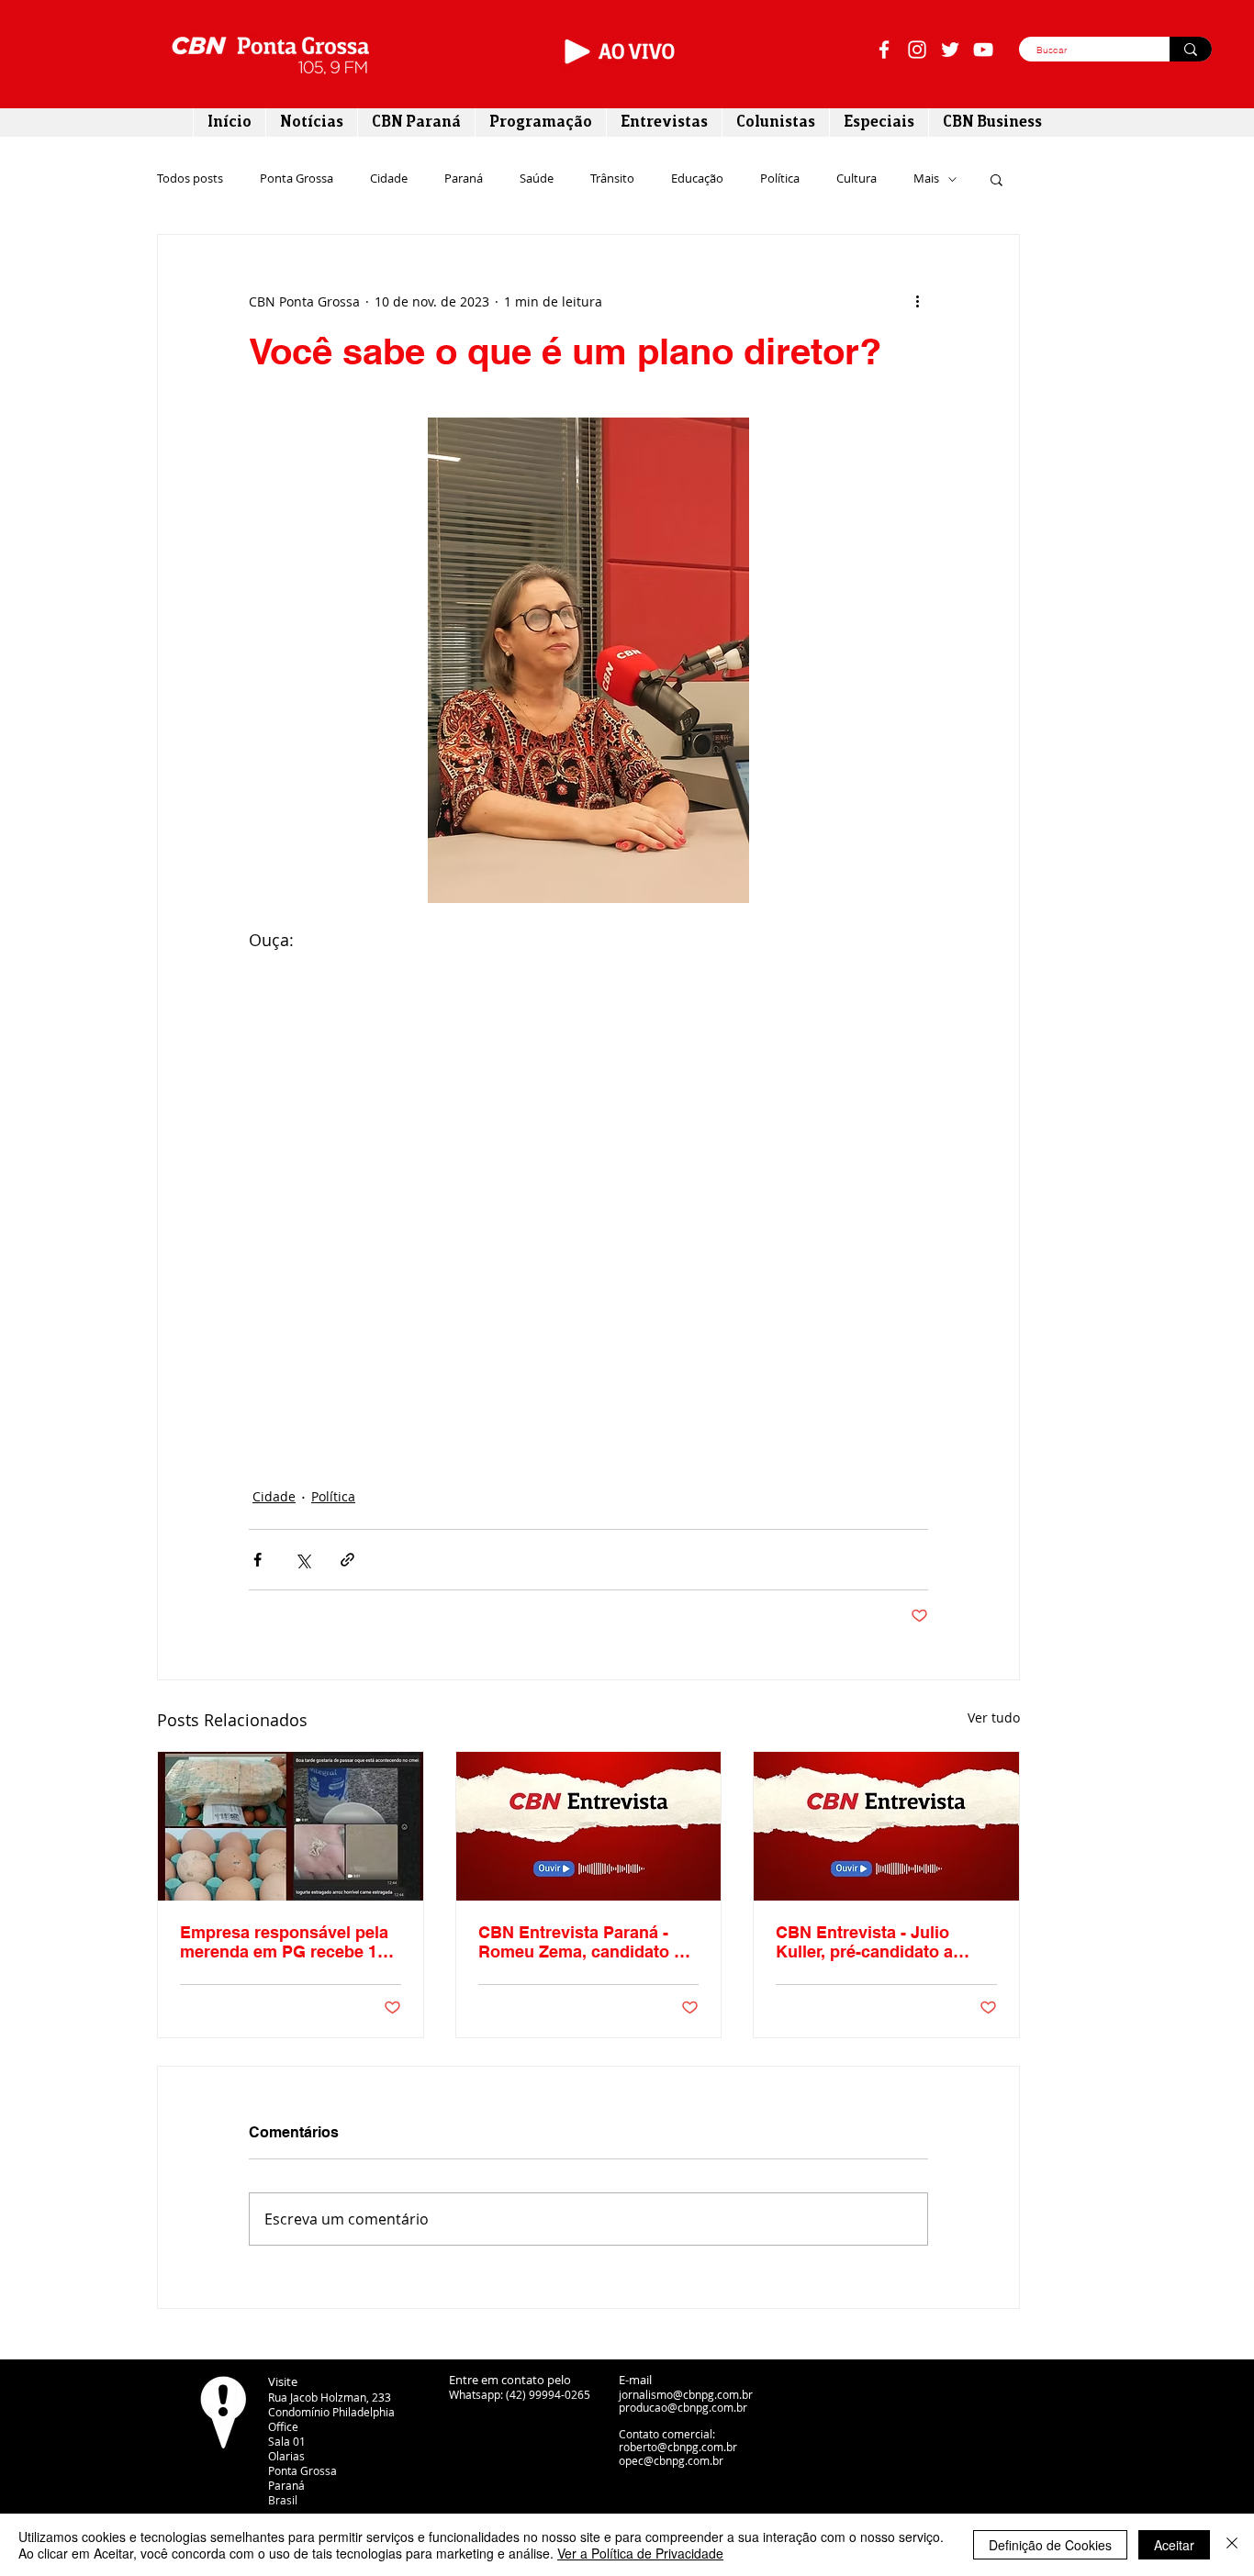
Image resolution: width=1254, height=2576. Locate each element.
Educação (697, 179)
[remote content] (589, 1184)
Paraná (464, 179)
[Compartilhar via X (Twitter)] (302, 1560)
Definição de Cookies (1050, 2545)
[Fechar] (1232, 2545)
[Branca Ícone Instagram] (917, 50)
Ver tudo (994, 1717)
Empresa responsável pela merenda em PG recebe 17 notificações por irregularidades (284, 1942)
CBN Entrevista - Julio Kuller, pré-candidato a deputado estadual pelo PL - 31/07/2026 (886, 1942)
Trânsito (612, 179)
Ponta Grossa (297, 179)
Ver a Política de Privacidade (640, 2553)
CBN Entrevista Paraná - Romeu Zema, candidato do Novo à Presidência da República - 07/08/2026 (586, 1942)
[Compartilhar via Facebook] (258, 1560)
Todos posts (190, 179)
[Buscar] (1191, 49)
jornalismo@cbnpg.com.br (686, 2394)
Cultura (857, 179)
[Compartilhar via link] (347, 1560)
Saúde (537, 179)
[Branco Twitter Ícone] (950, 50)
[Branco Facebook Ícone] (884, 50)
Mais (926, 179)
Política (780, 179)
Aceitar (1174, 2545)
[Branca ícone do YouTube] (983, 50)
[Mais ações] (917, 301)
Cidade (389, 179)
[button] (996, 179)
